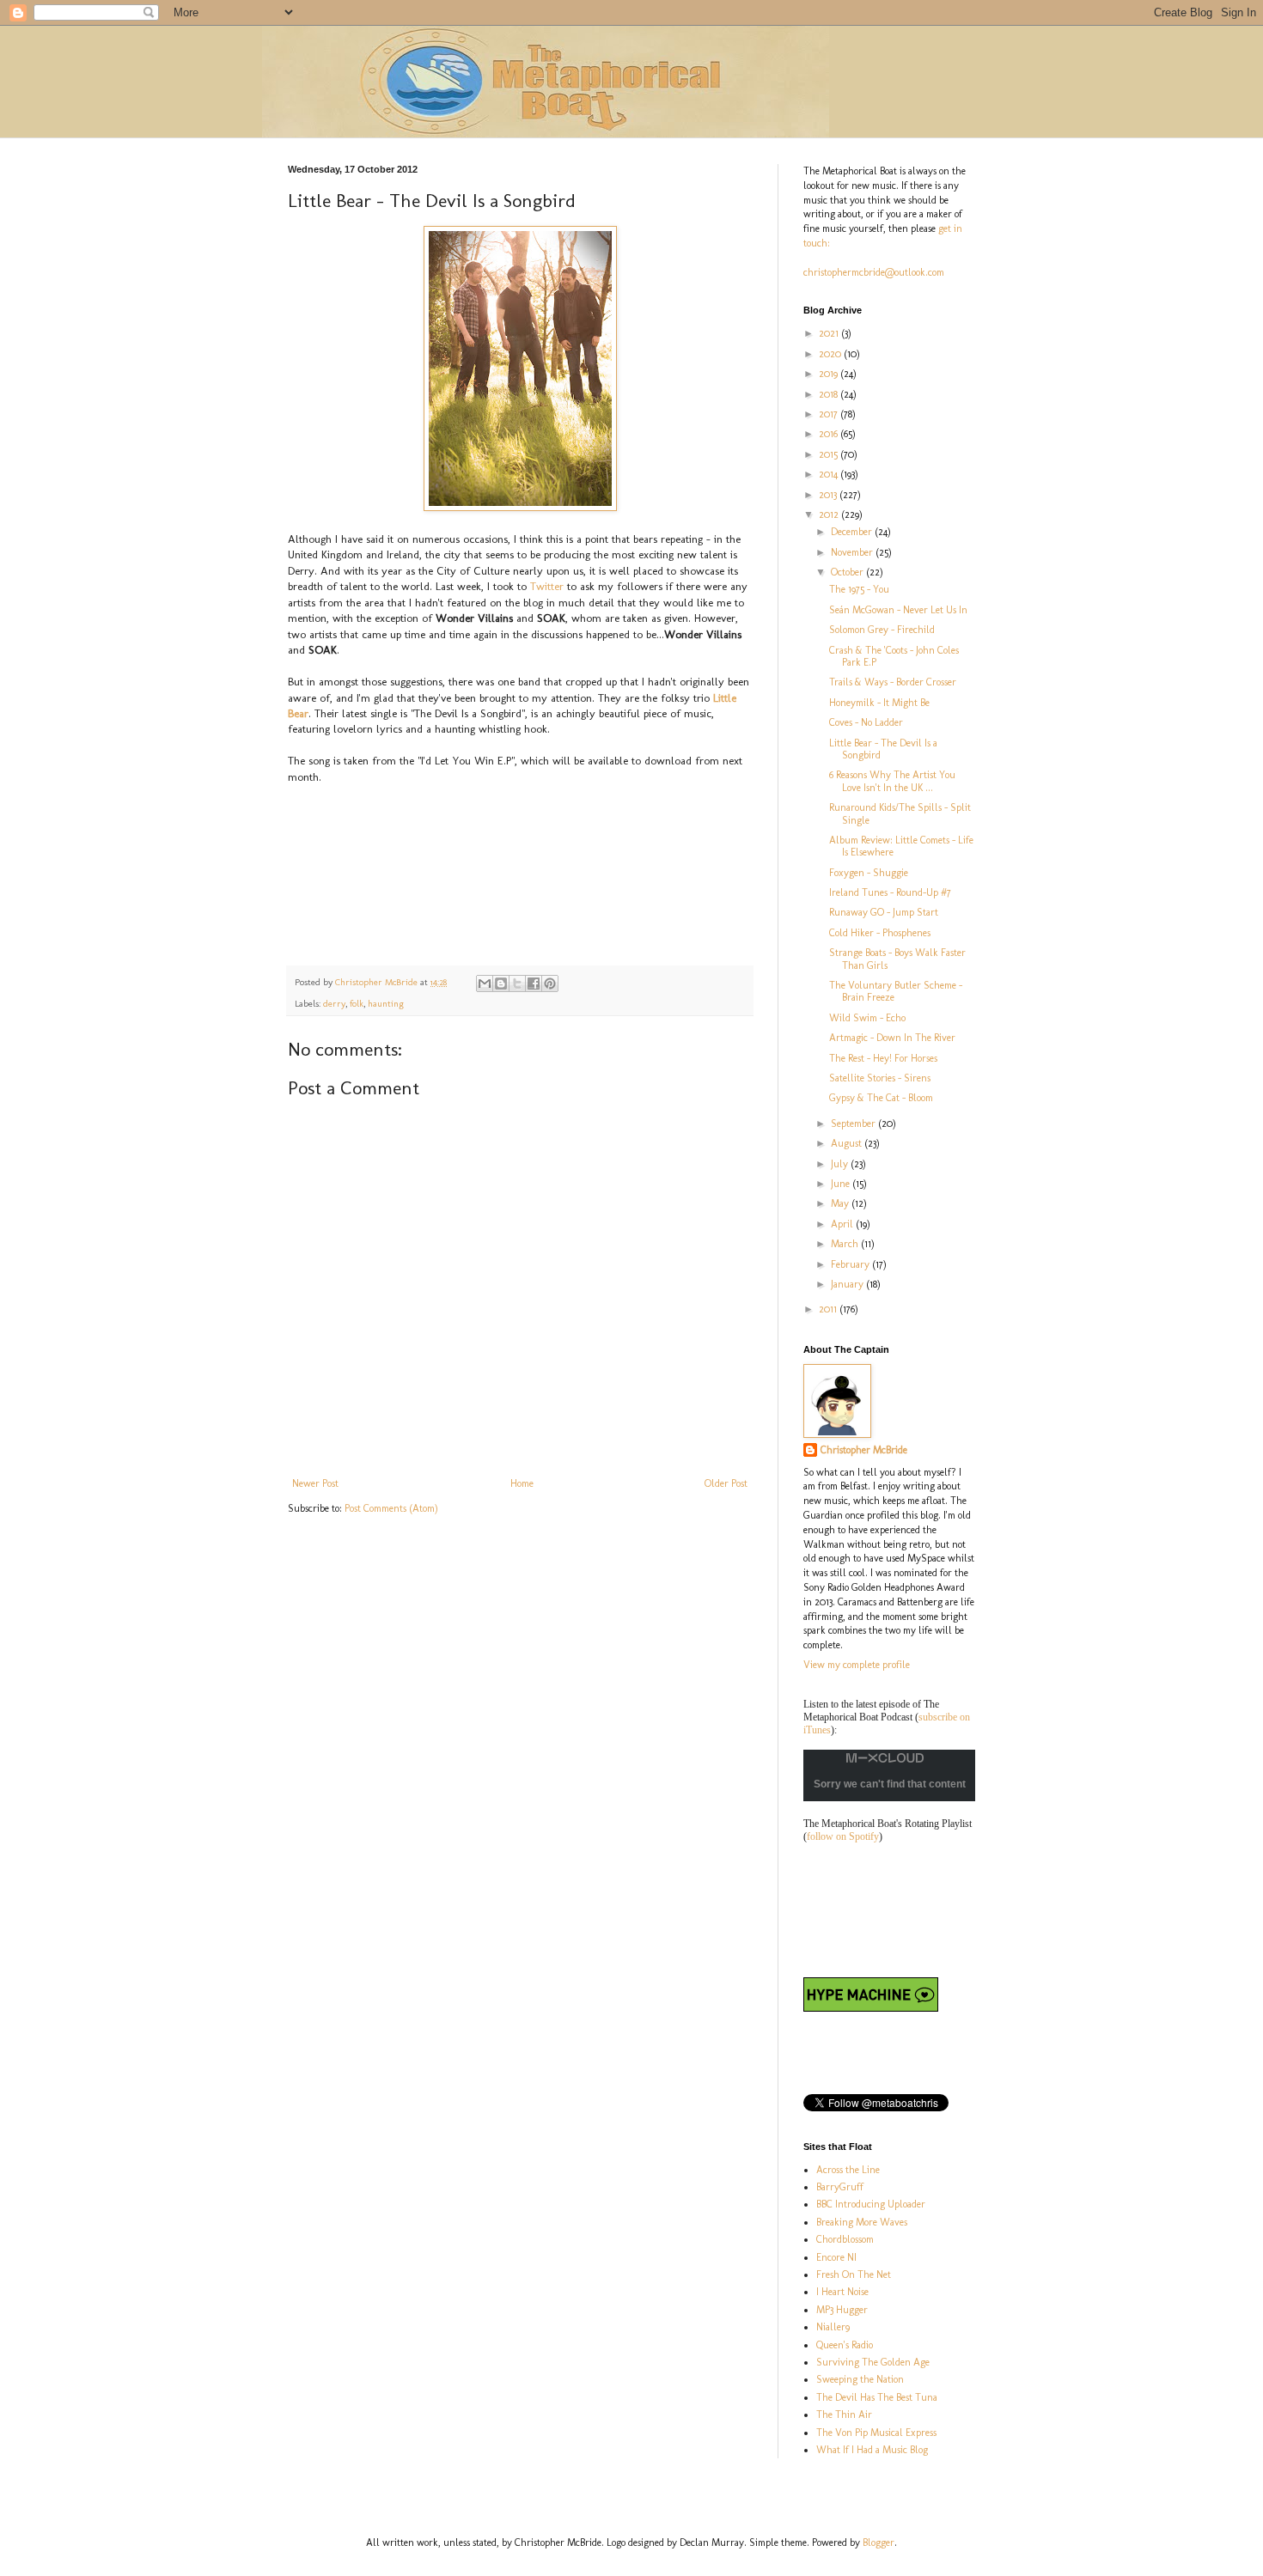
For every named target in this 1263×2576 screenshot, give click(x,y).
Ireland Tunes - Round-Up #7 (890, 892)
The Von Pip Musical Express (876, 2433)
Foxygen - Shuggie (869, 873)
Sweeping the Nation (860, 2379)
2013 (829, 495)
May (841, 1203)
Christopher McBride (864, 1450)
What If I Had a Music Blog (872, 2450)
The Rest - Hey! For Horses (883, 1058)
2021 (830, 333)
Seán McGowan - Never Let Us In (898, 610)
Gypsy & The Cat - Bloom (881, 1098)
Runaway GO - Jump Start (884, 912)
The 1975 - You (859, 589)
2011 (829, 1309)
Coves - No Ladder (866, 722)
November (853, 552)
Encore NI (836, 2257)
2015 (830, 454)
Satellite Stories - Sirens (880, 1078)
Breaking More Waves (862, 2222)
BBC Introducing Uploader (871, 2204)
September (854, 1124)
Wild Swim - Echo (867, 1018)
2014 (830, 474)
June (842, 1184)
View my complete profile (857, 1665)
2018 (830, 394)
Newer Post (315, 1483)
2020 (831, 354)
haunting (386, 1004)
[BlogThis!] (501, 984)
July (841, 1164)
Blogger (879, 2543)
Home (522, 1483)
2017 (830, 414)
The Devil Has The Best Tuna (877, 2397)
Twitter (549, 586)
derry (334, 1004)
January (848, 1284)
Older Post (726, 1483)
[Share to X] (517, 984)
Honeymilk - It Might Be (879, 703)
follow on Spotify (843, 1836)
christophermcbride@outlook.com (874, 272)
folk (357, 1004)
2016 (830, 434)
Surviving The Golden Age (873, 2362)
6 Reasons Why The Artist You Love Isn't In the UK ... (892, 781)
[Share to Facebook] (534, 984)
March (846, 1244)
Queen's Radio (845, 2345)
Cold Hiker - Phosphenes (880, 933)
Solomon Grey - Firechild (882, 630)
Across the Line (848, 2170)
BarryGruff (840, 2187)
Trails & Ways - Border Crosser (893, 682)
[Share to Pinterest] (550, 984)
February (851, 1264)
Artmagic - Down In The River (892, 1038)
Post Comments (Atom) (391, 1508)
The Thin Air (844, 2415)
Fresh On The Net (854, 2275)
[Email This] (485, 984)
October (848, 572)
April (843, 1224)
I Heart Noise (842, 2292)
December (853, 532)
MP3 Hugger (842, 2310)
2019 (830, 374)
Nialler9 (833, 2327)
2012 (830, 515)
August (848, 1143)
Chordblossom (845, 2239)
